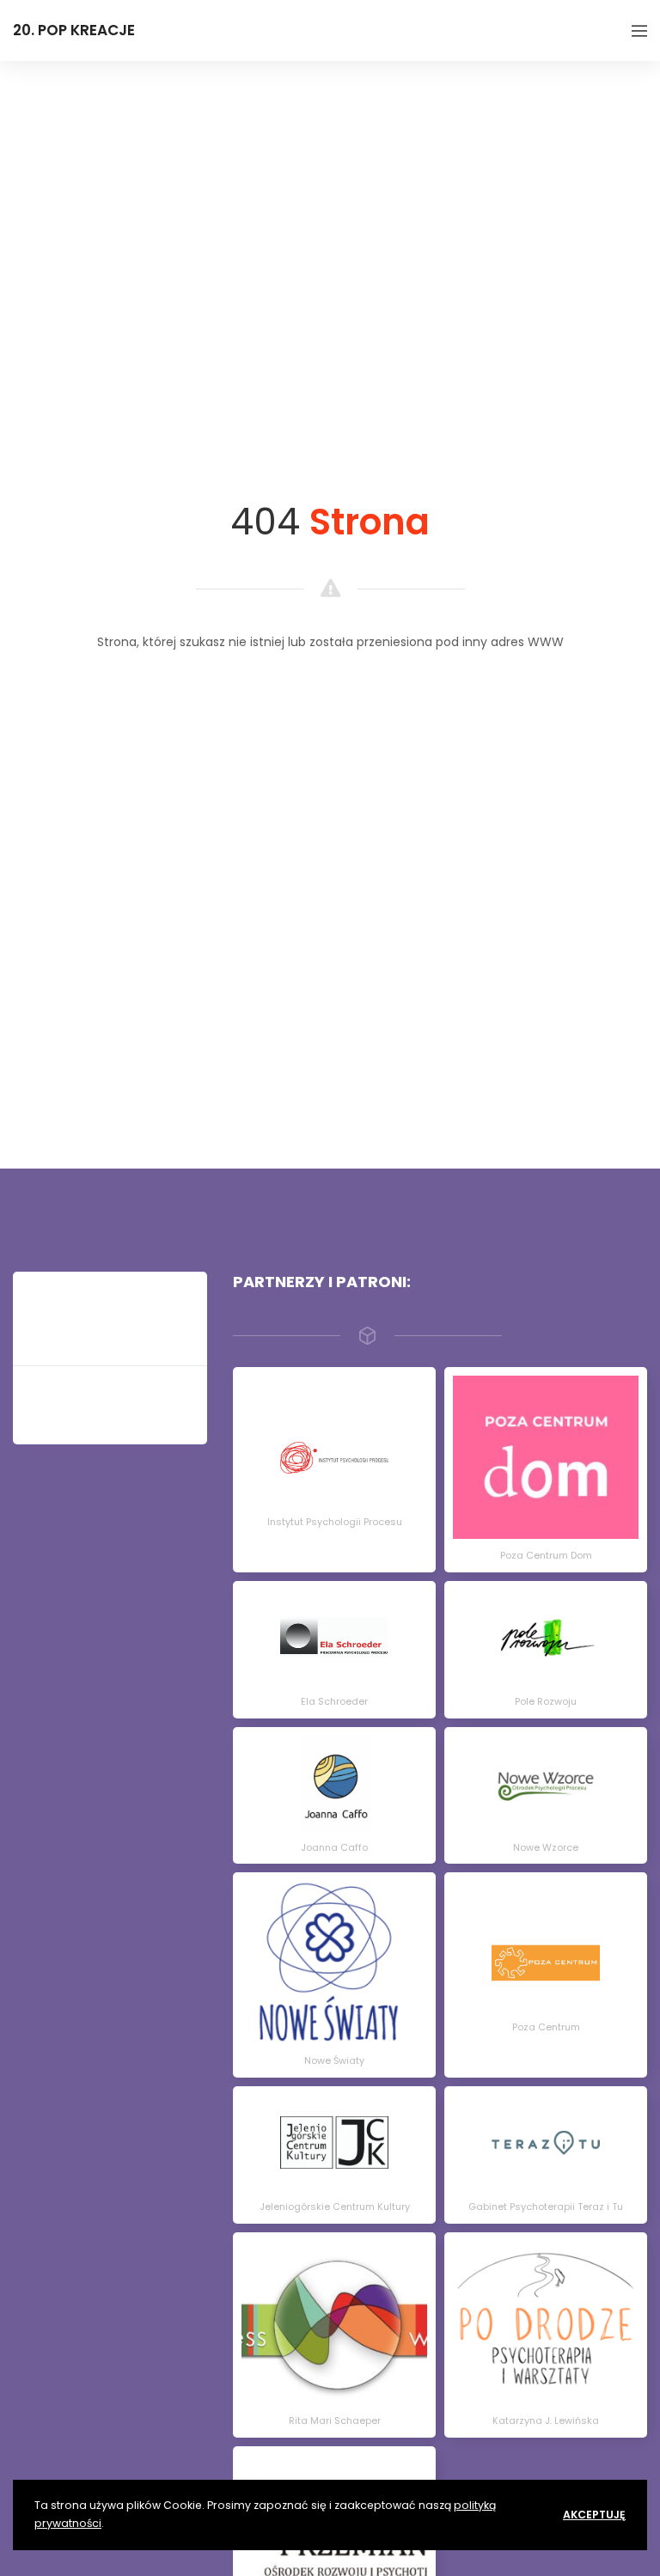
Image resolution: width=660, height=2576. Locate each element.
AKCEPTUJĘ (594, 2515)
